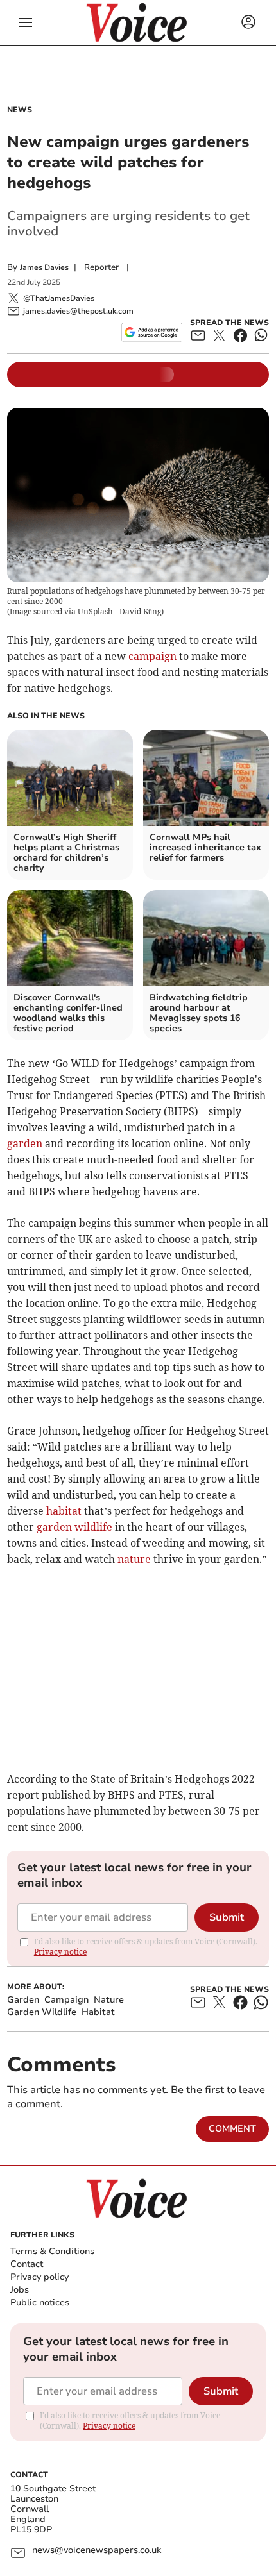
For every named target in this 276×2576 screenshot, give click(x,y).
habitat (64, 1511)
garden (25, 1143)
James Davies (44, 267)
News (20, 110)
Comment (232, 2129)
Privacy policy (39, 2277)
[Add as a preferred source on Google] (152, 332)
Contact (27, 2264)
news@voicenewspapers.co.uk (97, 2551)
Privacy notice (60, 1952)
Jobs (20, 2290)
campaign (152, 656)
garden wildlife (74, 1527)
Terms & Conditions (52, 2251)
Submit (227, 1917)
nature (134, 1559)
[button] (26, 22)
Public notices (40, 2302)
